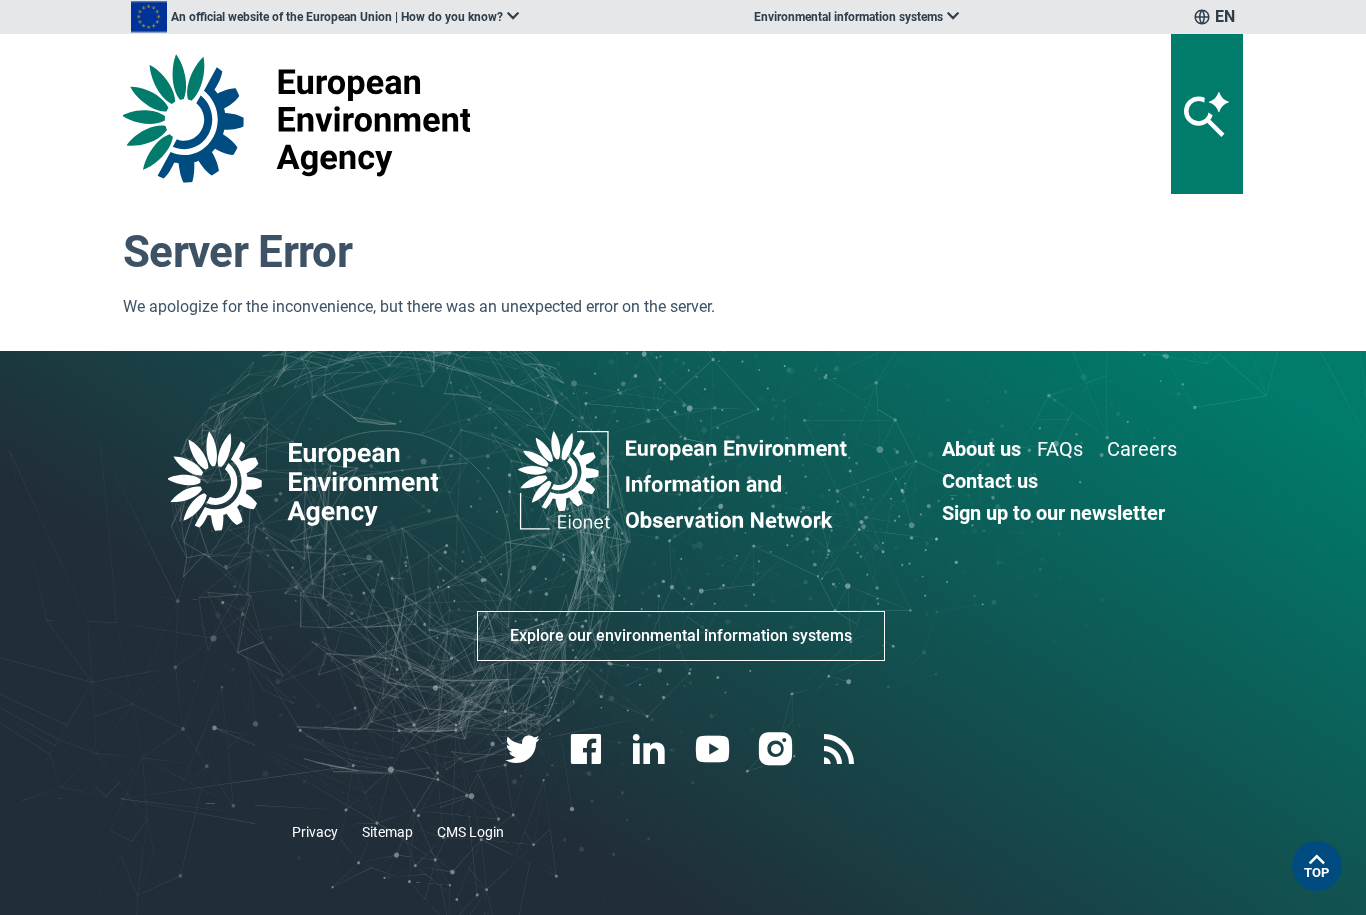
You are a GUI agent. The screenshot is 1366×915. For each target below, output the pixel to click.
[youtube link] (714, 749)
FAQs (1060, 449)
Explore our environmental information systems (681, 635)
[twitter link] (524, 749)
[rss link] (840, 749)
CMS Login (470, 832)
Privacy (315, 832)
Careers (1142, 449)
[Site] (304, 118)
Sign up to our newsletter (1053, 513)
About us (981, 449)
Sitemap (387, 832)
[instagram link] (777, 749)
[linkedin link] (651, 749)
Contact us (990, 481)
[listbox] (325, 17)
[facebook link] (588, 749)
